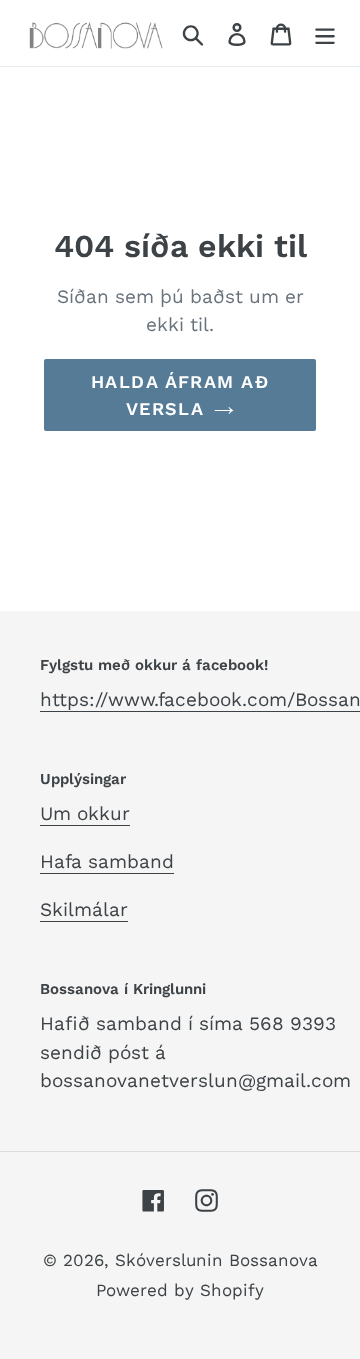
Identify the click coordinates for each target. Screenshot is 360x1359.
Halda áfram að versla (180, 395)
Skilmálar (84, 909)
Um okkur (85, 813)
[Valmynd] (325, 33)
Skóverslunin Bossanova (216, 1260)
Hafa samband (107, 861)
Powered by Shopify (180, 1290)
